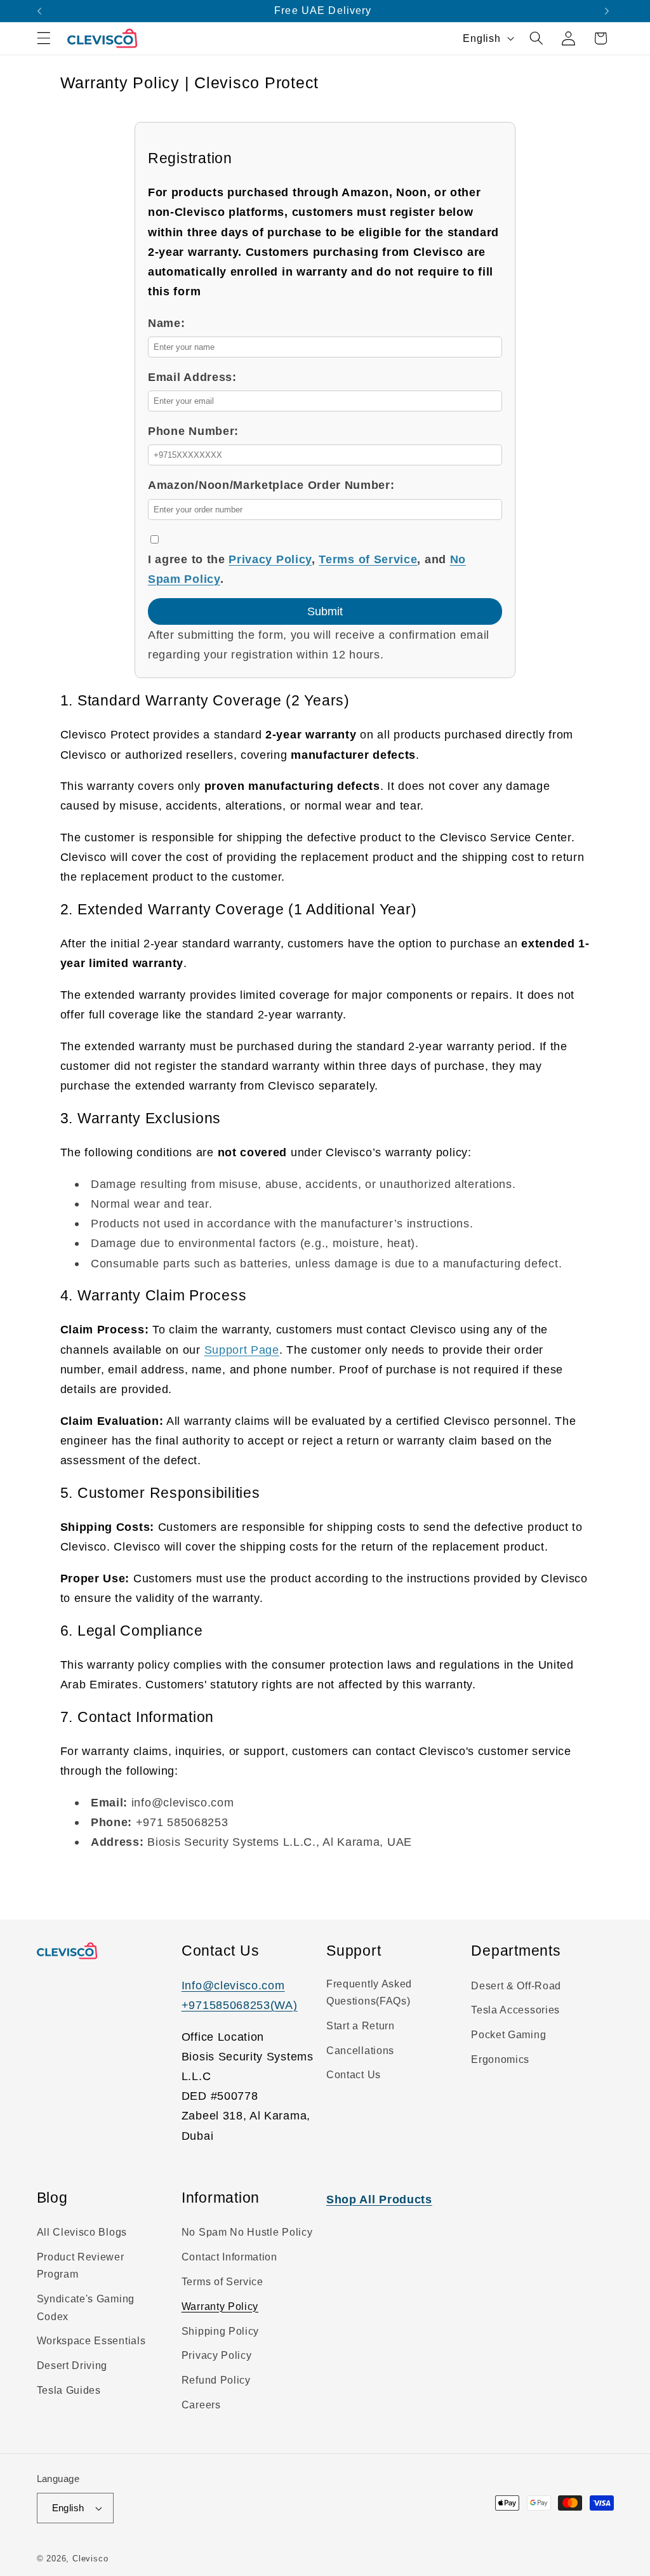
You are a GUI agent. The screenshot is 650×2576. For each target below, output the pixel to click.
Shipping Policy (220, 2331)
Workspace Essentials (91, 2340)
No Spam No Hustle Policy (247, 2232)
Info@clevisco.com (233, 1985)
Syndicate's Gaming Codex (86, 2307)
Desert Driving (72, 2365)
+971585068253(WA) (240, 2005)
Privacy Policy (270, 559)
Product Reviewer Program (81, 2265)
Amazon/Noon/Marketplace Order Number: (271, 485)
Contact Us (354, 2074)
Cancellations (360, 2050)
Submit (325, 611)
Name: (166, 323)
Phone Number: (193, 431)
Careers (201, 2405)
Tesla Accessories (515, 2010)
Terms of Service (368, 559)
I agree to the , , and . (307, 569)
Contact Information (229, 2257)
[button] (44, 38)
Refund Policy (216, 2380)
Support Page (242, 1350)
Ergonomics (500, 2059)
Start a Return (361, 2025)
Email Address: (192, 377)
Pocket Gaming (508, 2034)
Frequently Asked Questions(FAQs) (369, 1992)
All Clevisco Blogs (82, 2232)
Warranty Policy (220, 2306)
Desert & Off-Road (516, 1985)
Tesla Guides (69, 2390)
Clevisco (90, 2559)
